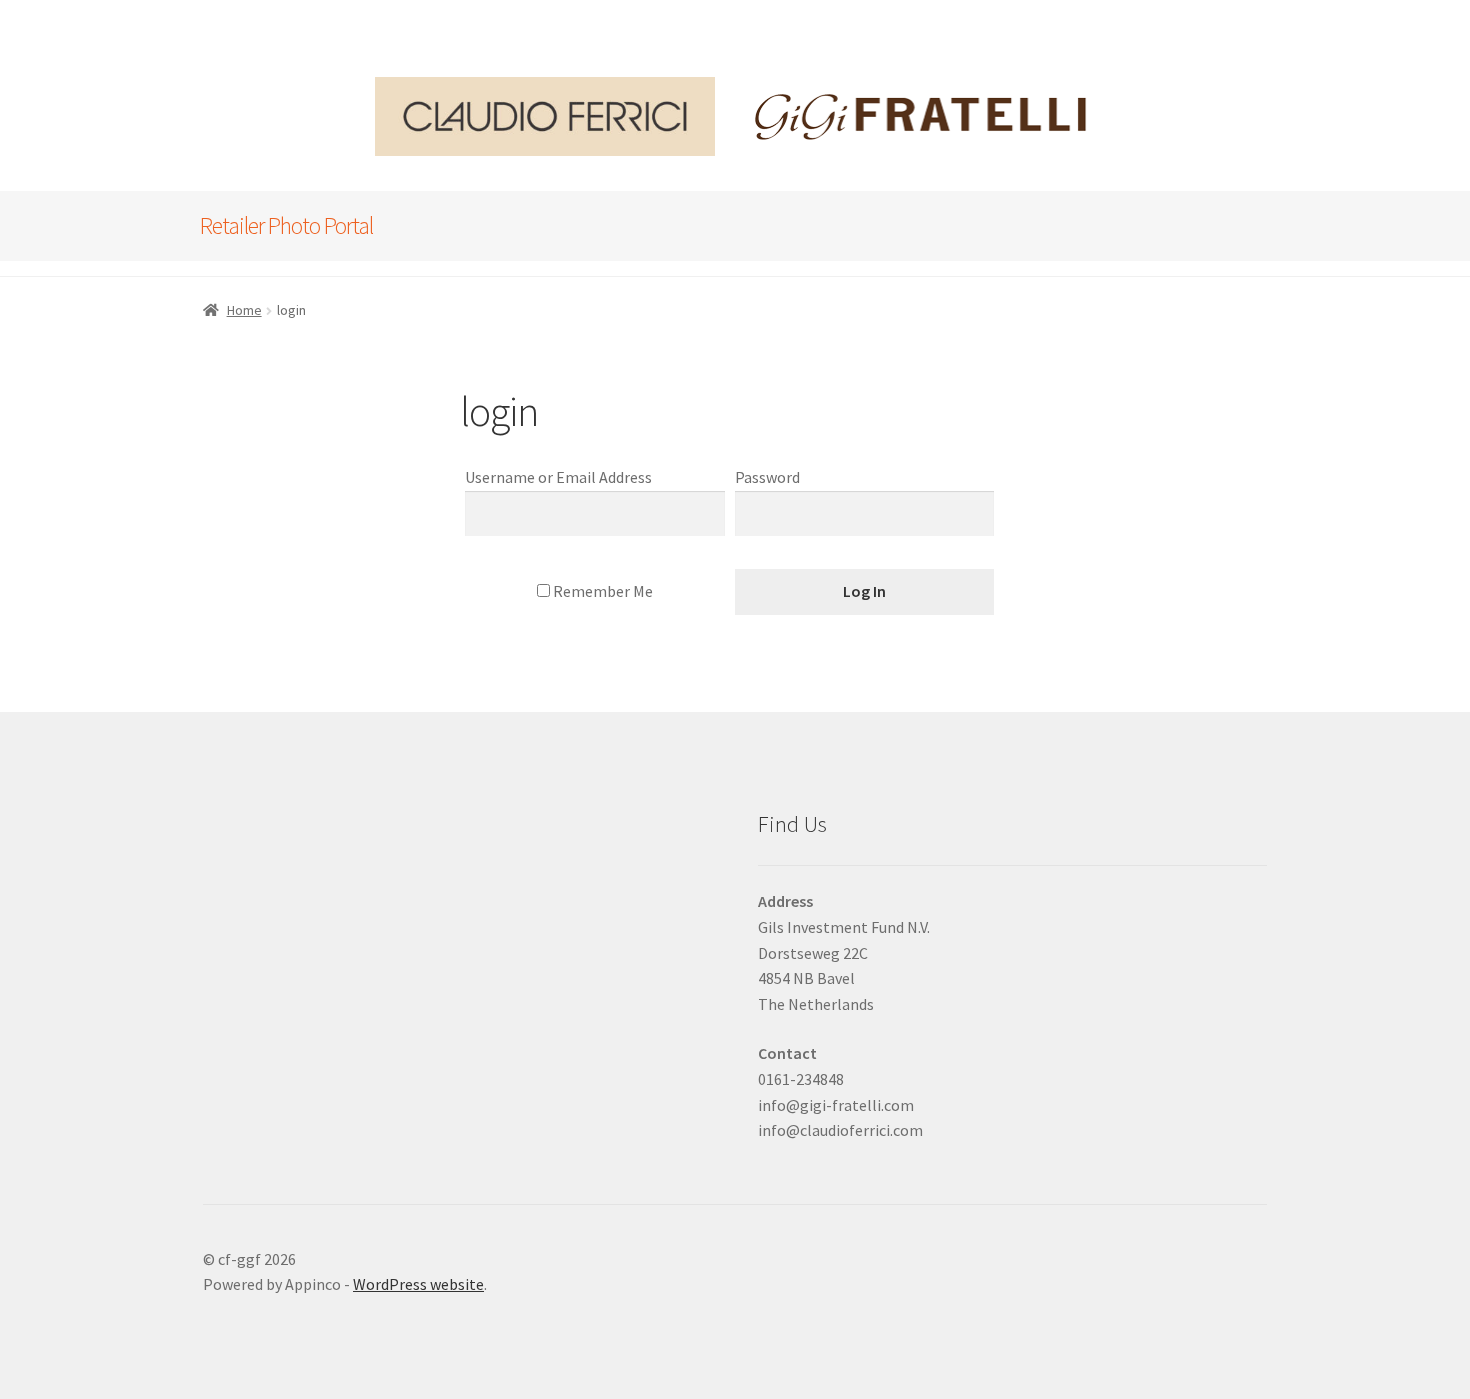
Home (244, 310)
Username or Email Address (558, 477)
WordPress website (418, 1284)
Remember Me (601, 591)
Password (767, 477)
